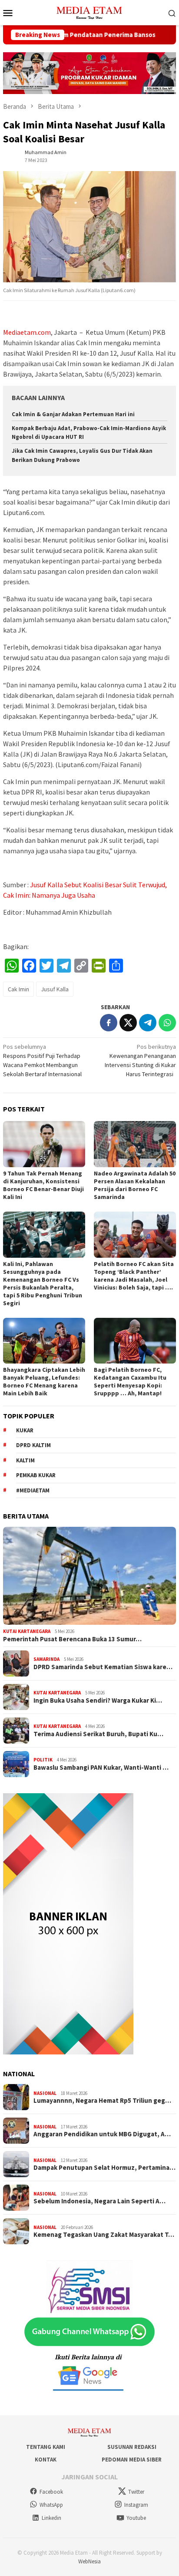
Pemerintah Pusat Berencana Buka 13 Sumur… (72, 1639)
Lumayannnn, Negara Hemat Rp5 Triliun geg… (102, 2101)
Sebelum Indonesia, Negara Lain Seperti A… (99, 2201)
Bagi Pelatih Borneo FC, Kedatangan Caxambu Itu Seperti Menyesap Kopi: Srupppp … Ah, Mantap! (130, 1381)
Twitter (136, 2492)
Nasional (45, 2093)
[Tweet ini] (128, 1023)
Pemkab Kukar (36, 1475)
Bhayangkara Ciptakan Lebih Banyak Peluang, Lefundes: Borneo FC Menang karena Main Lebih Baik (44, 1381)
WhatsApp (51, 2505)
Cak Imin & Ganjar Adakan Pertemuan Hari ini (73, 414)
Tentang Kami (46, 2447)
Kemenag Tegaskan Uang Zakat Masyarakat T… (104, 2235)
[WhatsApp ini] (167, 1023)
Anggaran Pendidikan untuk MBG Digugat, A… (102, 2134)
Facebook (51, 2492)
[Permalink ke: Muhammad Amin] (12, 155)
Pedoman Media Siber (132, 2460)
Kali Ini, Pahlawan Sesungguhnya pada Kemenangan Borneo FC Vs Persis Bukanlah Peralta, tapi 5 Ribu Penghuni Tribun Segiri (43, 1283)
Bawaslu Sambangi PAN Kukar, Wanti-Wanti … (101, 1768)
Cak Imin (18, 989)
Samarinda (46, 1659)
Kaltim (25, 1460)
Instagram (136, 2505)
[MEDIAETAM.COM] (89, 12)
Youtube (136, 2518)
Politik (43, 1760)
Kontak (46, 2460)
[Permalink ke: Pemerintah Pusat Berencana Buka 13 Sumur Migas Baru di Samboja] (89, 1576)
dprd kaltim (33, 1445)
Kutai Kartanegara (27, 1631)
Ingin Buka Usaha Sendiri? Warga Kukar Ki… (98, 1700)
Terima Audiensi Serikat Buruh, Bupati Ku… (98, 1734)
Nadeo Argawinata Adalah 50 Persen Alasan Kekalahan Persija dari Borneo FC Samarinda (135, 1185)
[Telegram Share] (148, 1023)
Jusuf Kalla (55, 989)
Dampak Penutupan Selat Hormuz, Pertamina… (104, 2168)
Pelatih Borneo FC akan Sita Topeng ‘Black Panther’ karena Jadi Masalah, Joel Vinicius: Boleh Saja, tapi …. (134, 1276)
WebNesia (89, 2561)
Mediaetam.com (27, 332)
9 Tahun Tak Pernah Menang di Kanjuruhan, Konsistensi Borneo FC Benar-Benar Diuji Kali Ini (43, 1185)
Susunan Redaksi (132, 2447)
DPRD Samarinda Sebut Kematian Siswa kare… (103, 1667)
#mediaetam (33, 1490)
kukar (25, 1430)
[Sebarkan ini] (109, 1023)
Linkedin (51, 2518)
